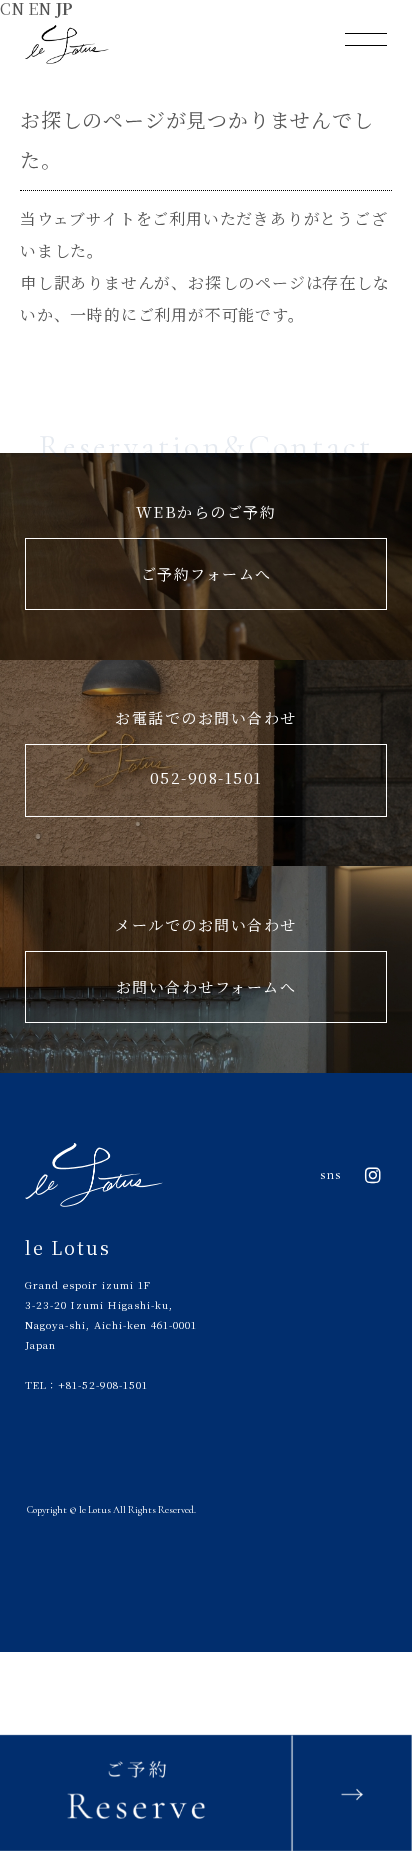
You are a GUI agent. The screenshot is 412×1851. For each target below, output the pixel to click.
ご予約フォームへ (206, 573)
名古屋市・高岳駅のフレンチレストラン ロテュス (67, 44)
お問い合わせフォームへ (206, 986)
